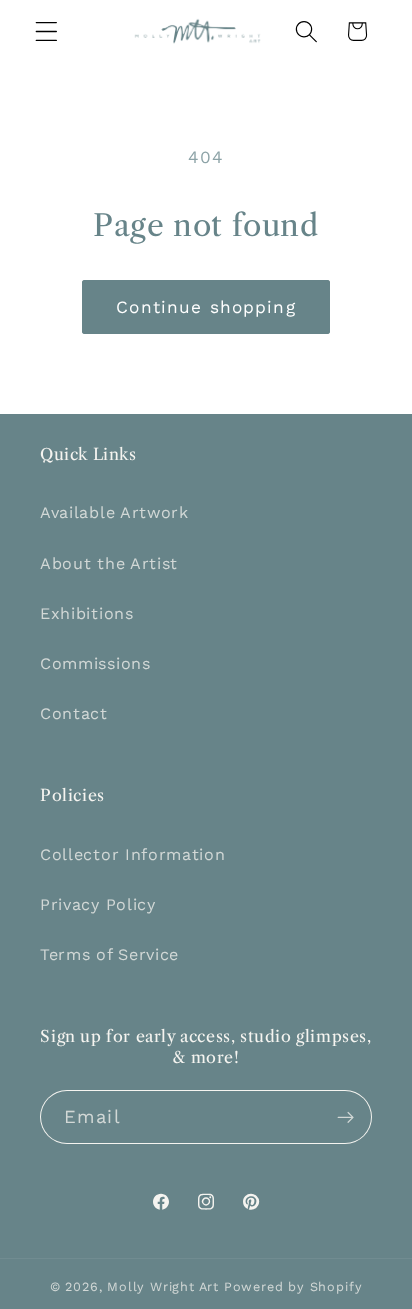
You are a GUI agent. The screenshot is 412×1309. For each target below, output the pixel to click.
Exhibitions (87, 613)
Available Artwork (114, 512)
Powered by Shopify (293, 1286)
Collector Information (133, 854)
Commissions (95, 663)
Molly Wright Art (163, 1286)
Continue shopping (206, 307)
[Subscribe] (345, 1117)
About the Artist (109, 563)
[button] (46, 31)
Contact (74, 713)
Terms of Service (109, 954)
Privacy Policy (98, 904)
